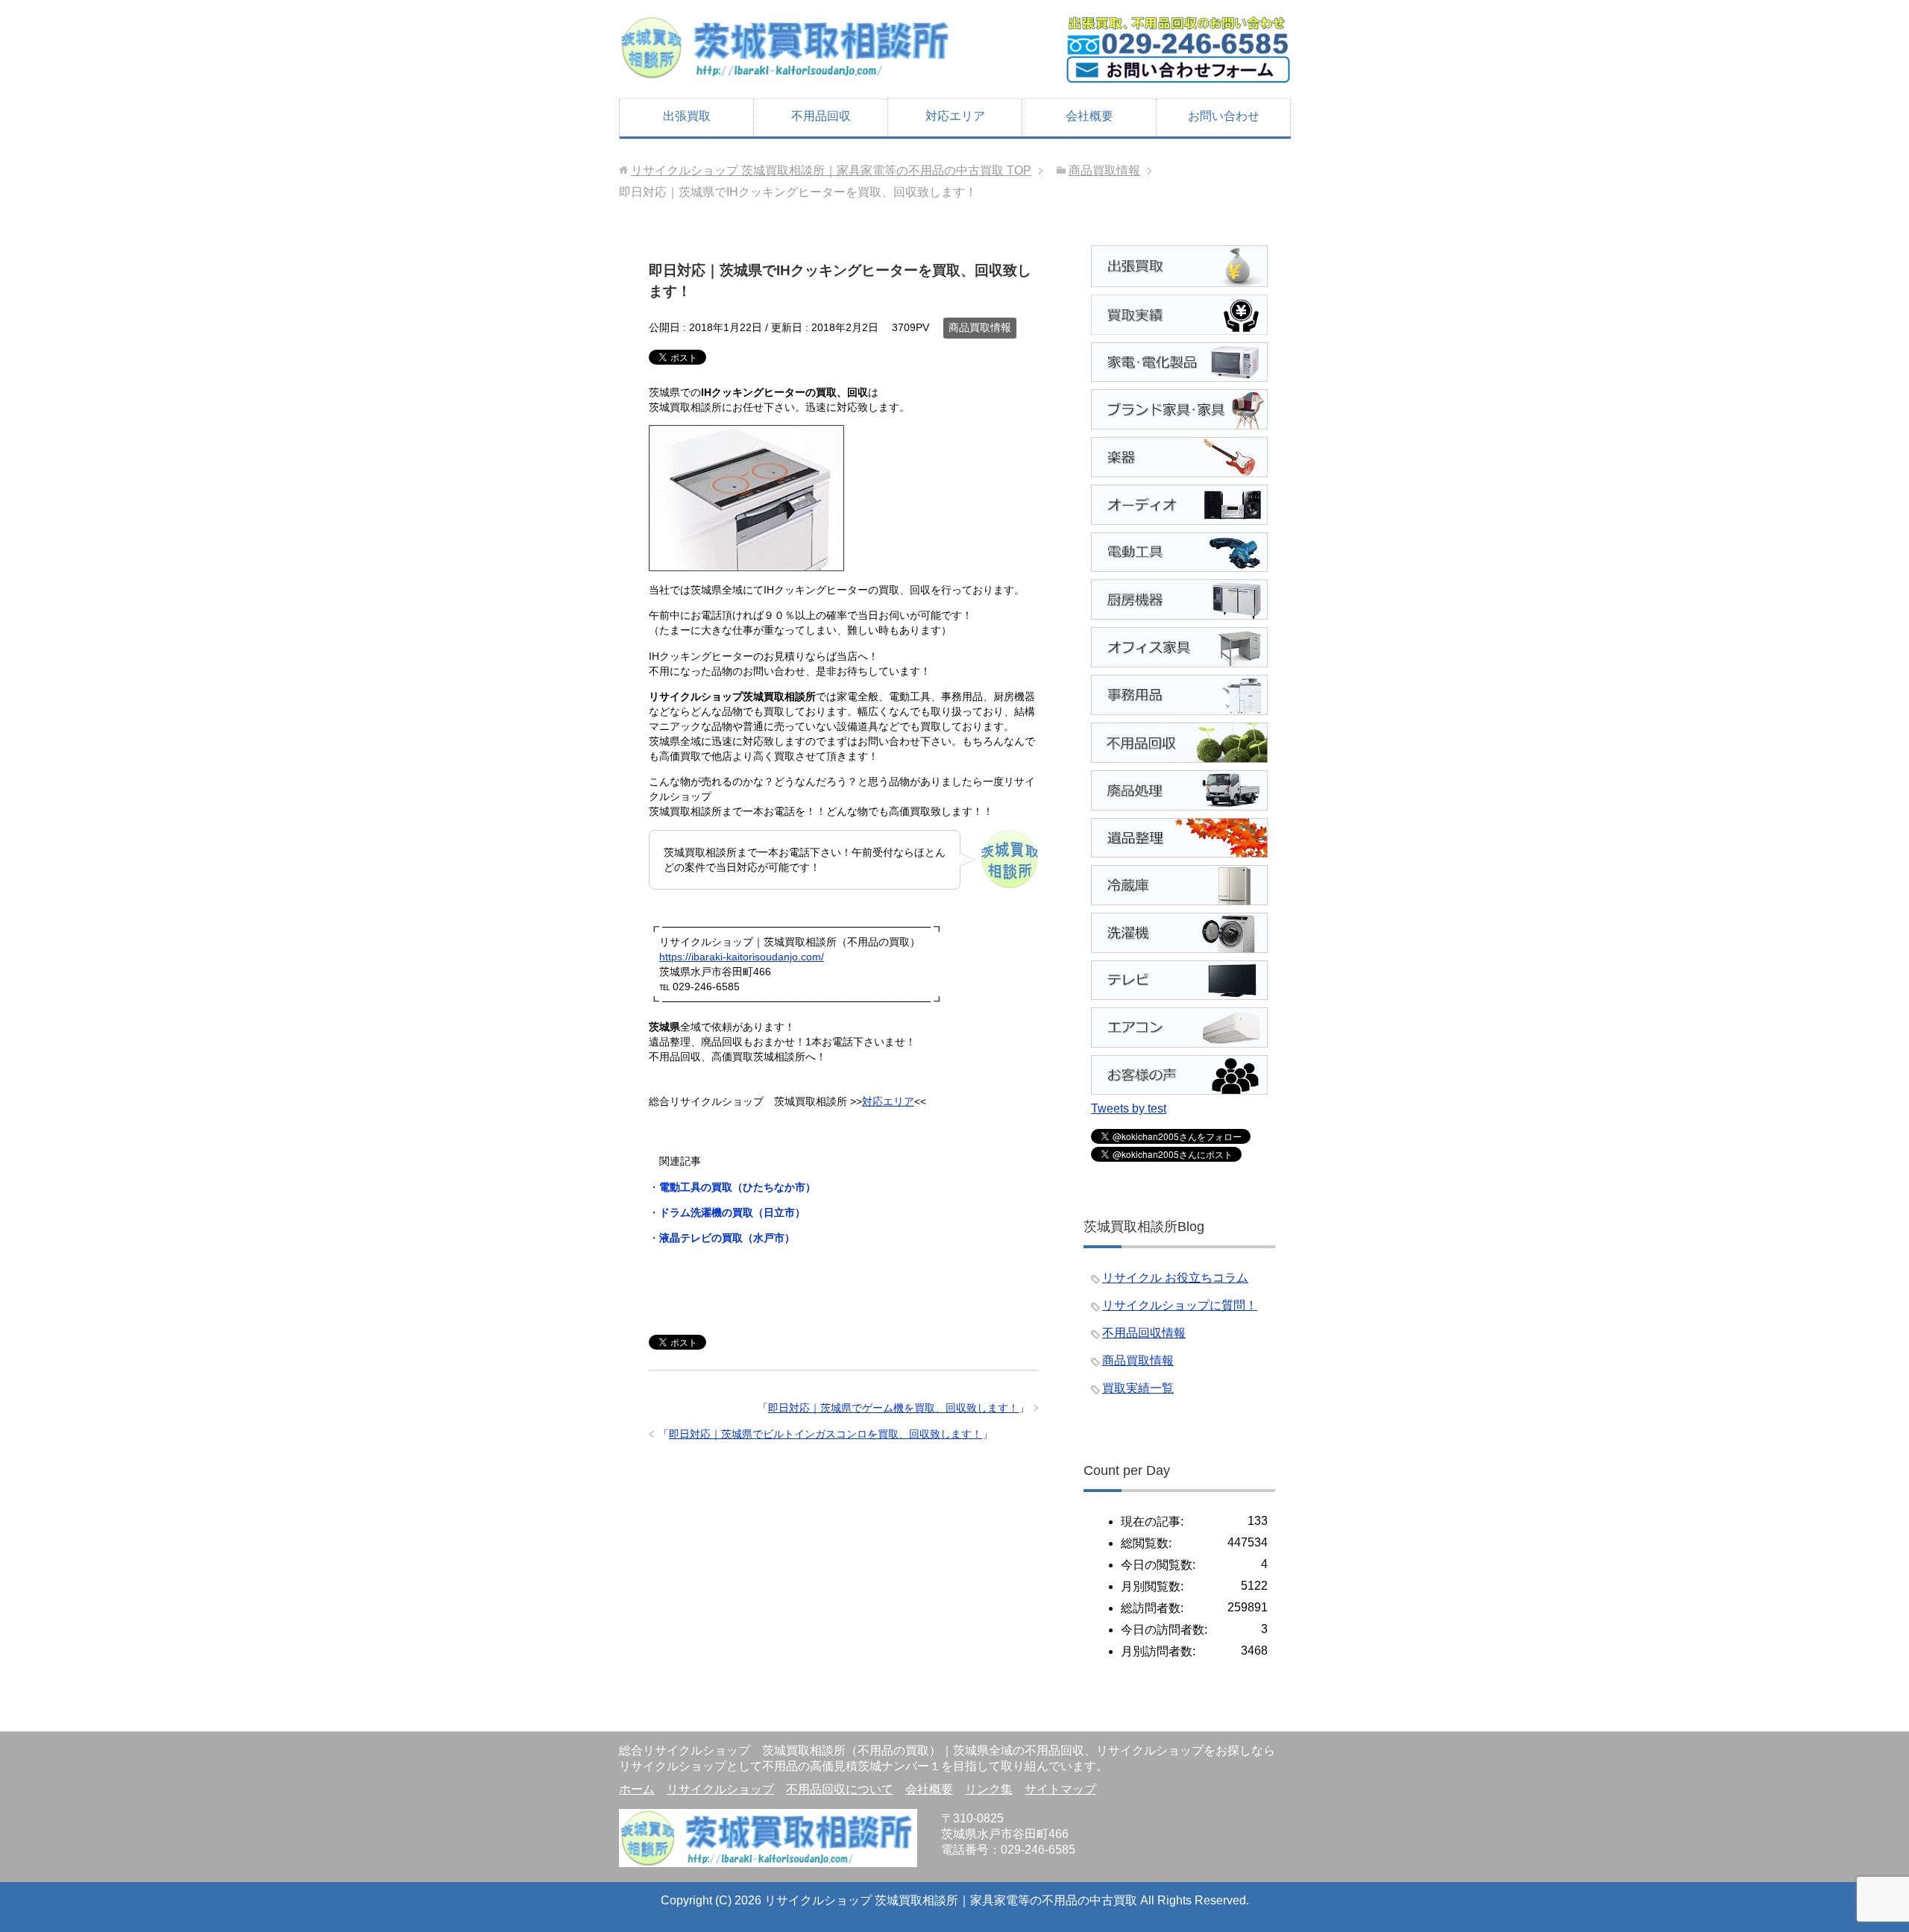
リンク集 (989, 1789)
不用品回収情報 (1144, 1333)
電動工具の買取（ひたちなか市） (738, 1187)
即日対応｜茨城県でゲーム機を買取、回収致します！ (893, 1408)
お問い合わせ (1224, 116)
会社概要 (1089, 116)
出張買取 (687, 116)
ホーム (637, 1789)
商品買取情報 (980, 327)
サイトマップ (1060, 1789)
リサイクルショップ (720, 1789)
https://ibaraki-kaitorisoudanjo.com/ (742, 957)
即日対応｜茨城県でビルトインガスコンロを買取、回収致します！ (825, 1434)
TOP (831, 170)
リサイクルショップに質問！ (1180, 1305)
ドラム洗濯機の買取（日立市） (732, 1212)
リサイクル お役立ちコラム (1175, 1278)
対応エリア (955, 116)
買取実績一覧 (1138, 1388)
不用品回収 (821, 116)
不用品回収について (840, 1789)
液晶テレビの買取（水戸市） (727, 1238)
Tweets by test (1129, 1108)
